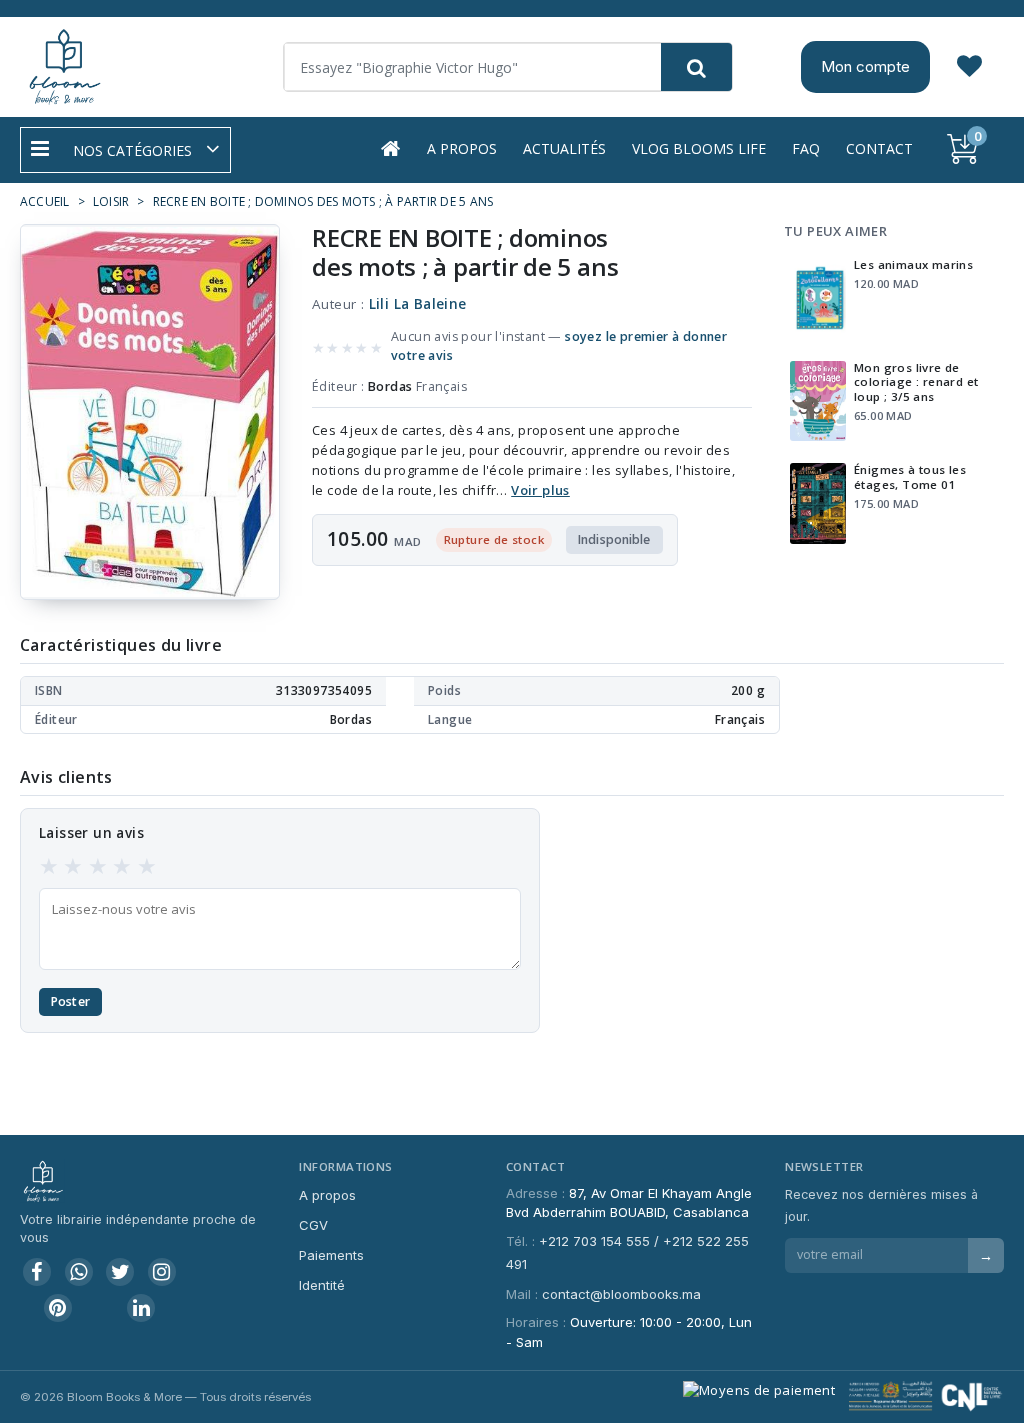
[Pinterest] (58, 1308)
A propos (462, 148)
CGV (313, 1225)
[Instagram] (162, 1272)
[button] (125, 150)
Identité (322, 1285)
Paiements (331, 1255)
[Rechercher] (696, 67)
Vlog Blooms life (699, 148)
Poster (70, 1001)
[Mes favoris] (969, 67)
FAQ (806, 148)
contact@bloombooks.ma (621, 1294)
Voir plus (540, 490)
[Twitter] (120, 1272)
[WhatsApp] (79, 1272)
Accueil (45, 201)
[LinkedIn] (141, 1308)
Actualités (564, 148)
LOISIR (111, 201)
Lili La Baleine (418, 304)
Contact (879, 148)
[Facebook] (37, 1272)
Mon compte (865, 66)
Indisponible (614, 539)
